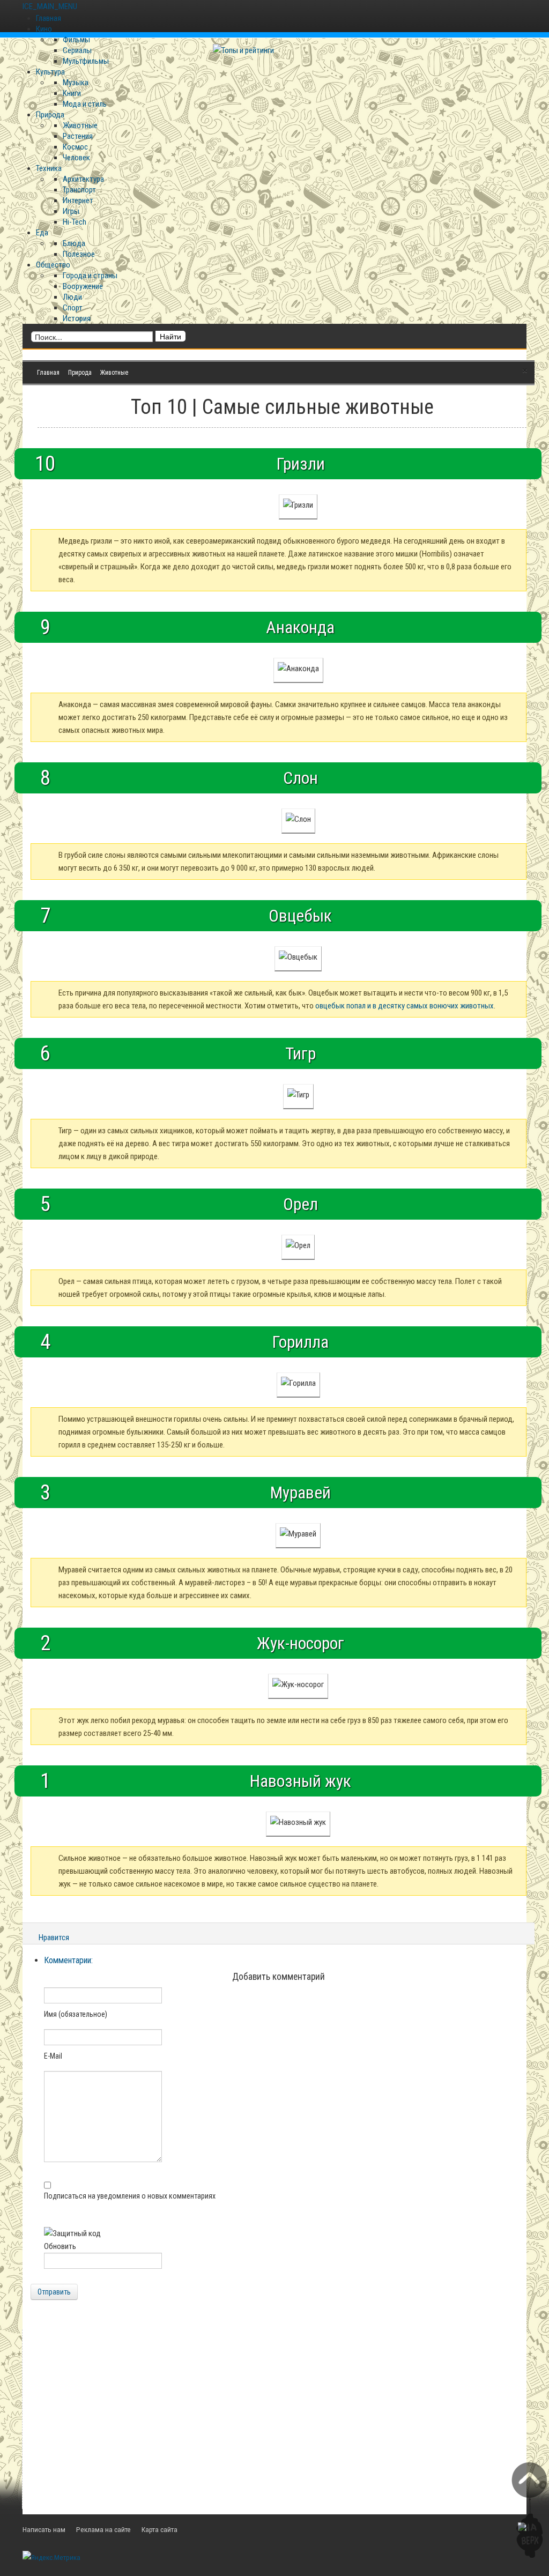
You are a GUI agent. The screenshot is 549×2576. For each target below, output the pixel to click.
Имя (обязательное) (76, 2014)
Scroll (529, 2510)
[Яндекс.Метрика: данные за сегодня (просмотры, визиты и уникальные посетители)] (51, 2557)
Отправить (54, 2292)
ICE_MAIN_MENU (50, 6)
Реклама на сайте (103, 2529)
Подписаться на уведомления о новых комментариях (130, 2196)
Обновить (60, 2246)
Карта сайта (159, 2529)
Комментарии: (68, 1960)
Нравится (54, 1937)
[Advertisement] (274, 2415)
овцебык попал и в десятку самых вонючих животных (405, 1006)
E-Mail (53, 2056)
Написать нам (44, 2529)
